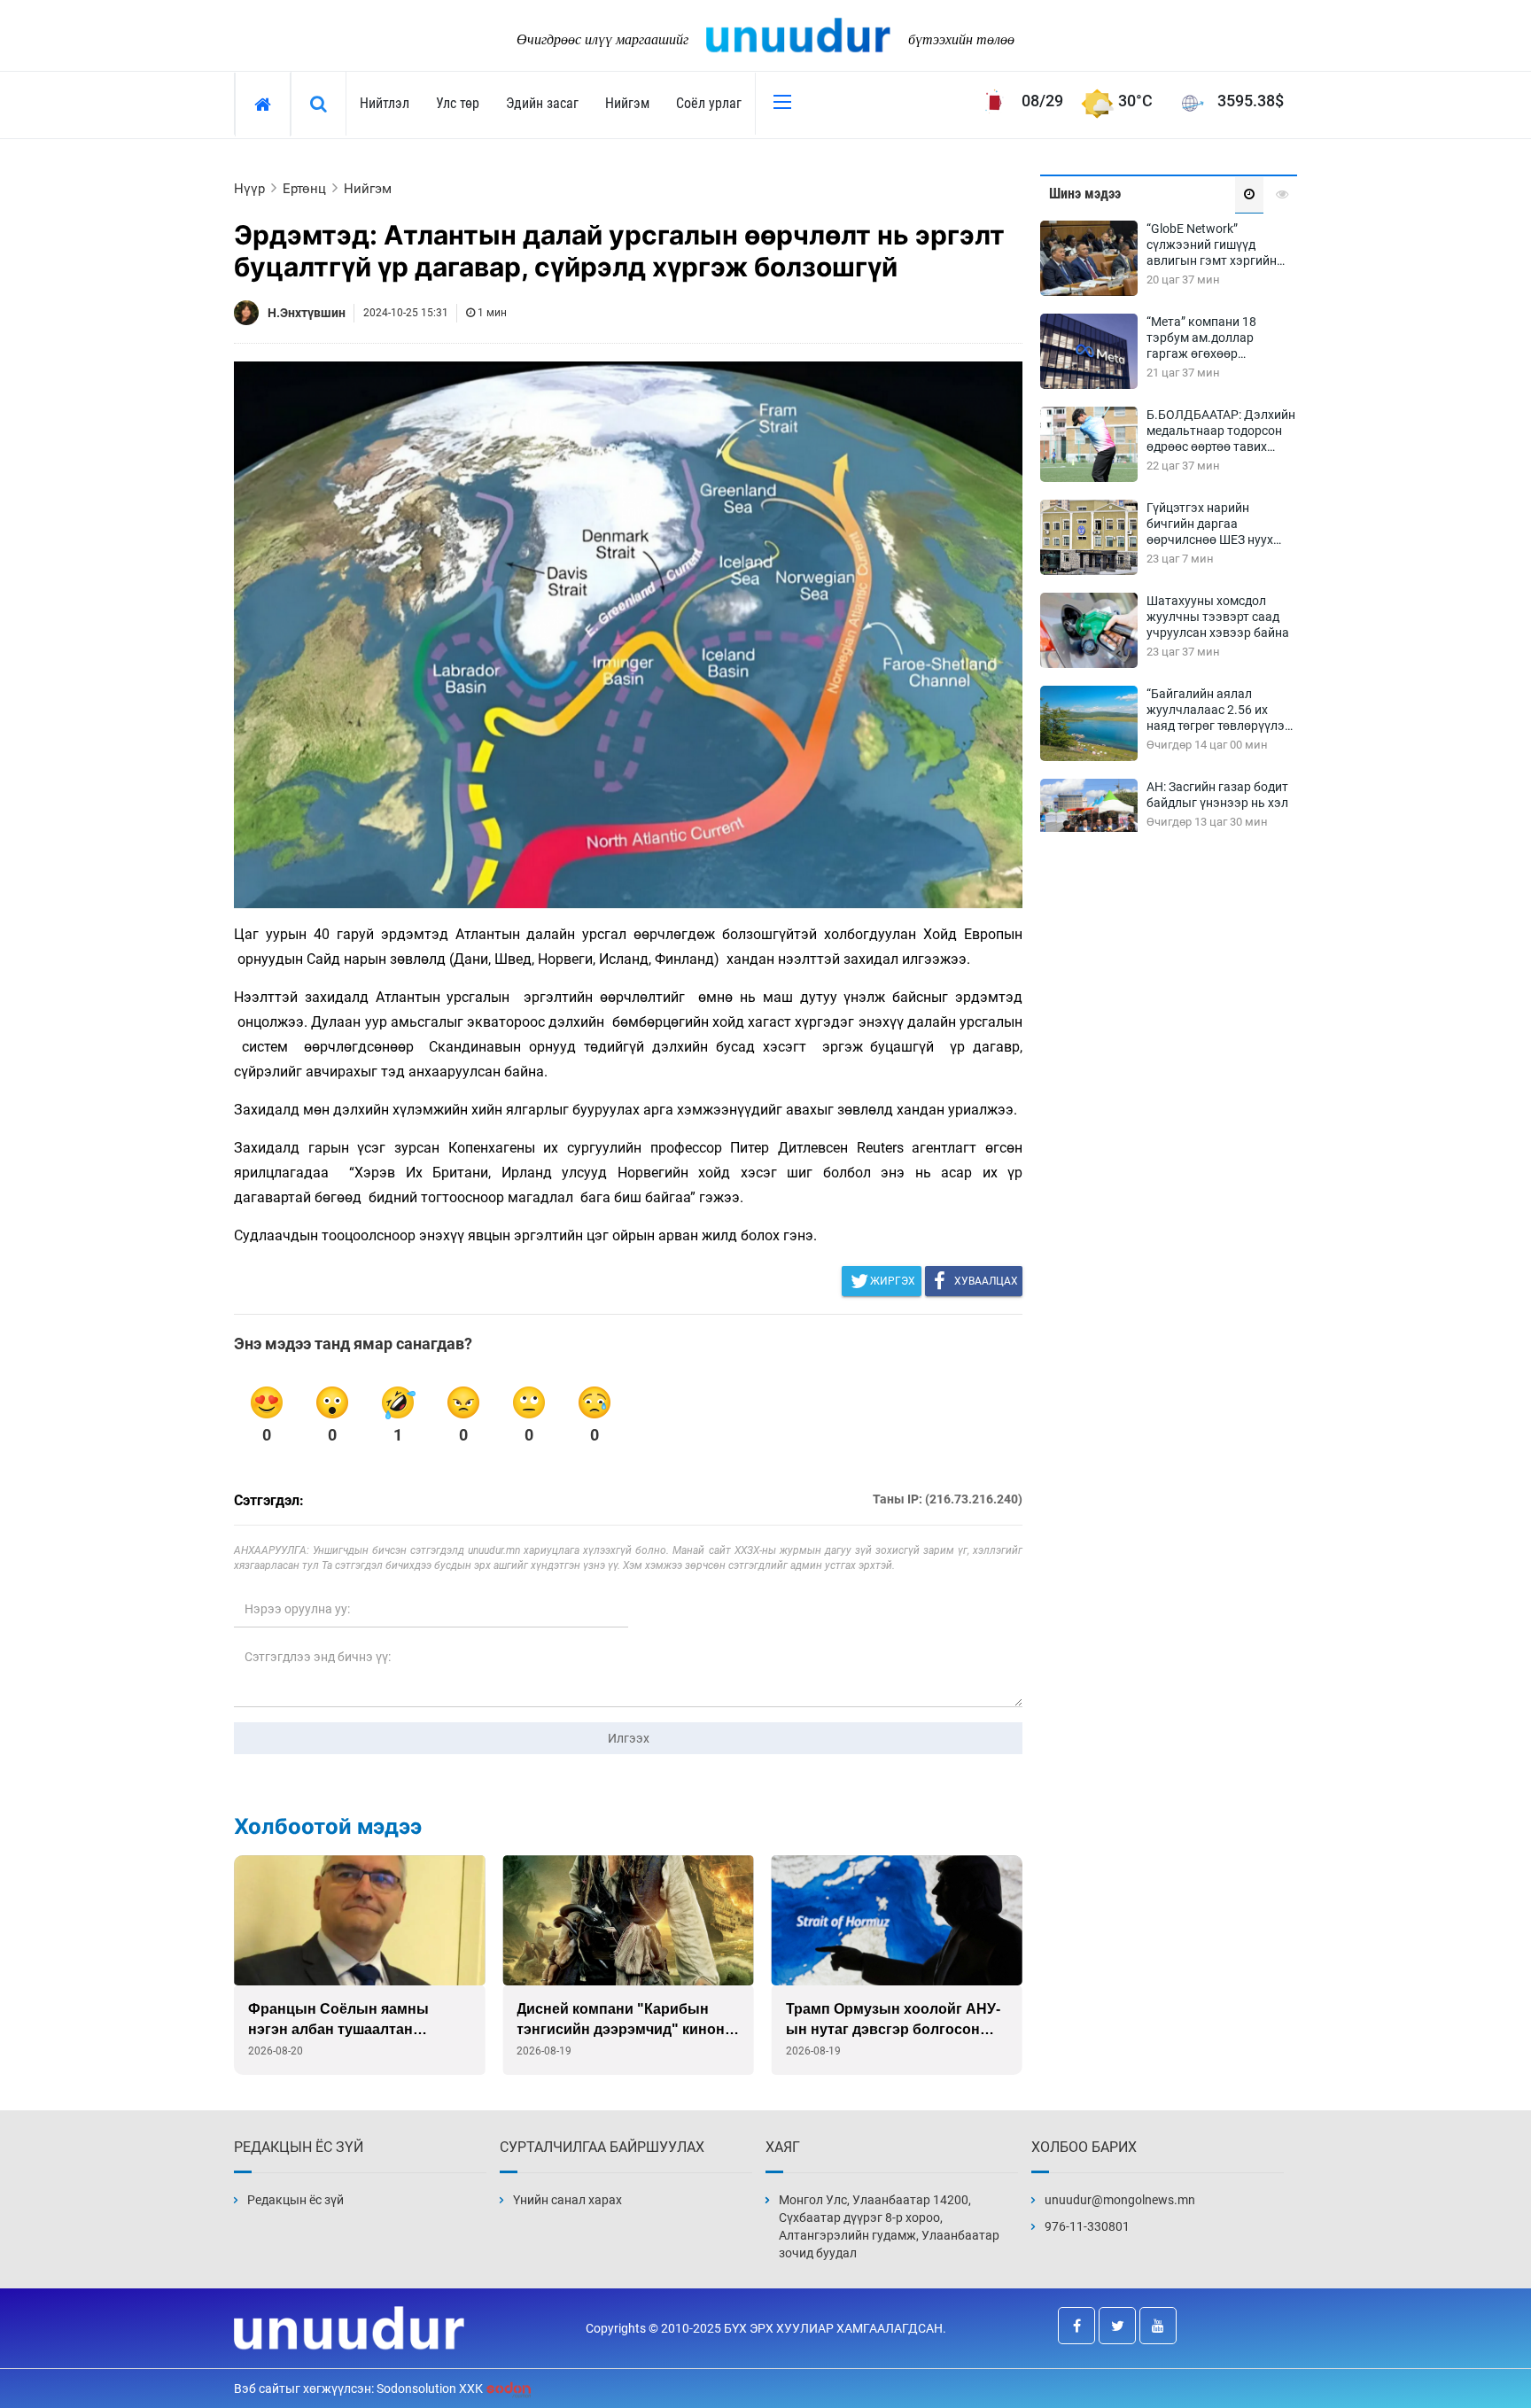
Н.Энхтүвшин (307, 313)
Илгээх (629, 1738)
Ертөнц (304, 189)
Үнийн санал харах (567, 2200)
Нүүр (249, 189)
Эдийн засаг (542, 103)
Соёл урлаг (709, 103)
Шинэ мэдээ (1085, 194)
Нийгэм (627, 103)
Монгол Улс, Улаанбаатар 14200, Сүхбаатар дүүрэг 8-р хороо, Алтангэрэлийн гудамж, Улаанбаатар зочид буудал (889, 2226)
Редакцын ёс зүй (295, 2200)
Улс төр (458, 103)
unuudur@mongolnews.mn (1120, 2200)
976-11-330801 (1087, 2226)
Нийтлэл (385, 103)
